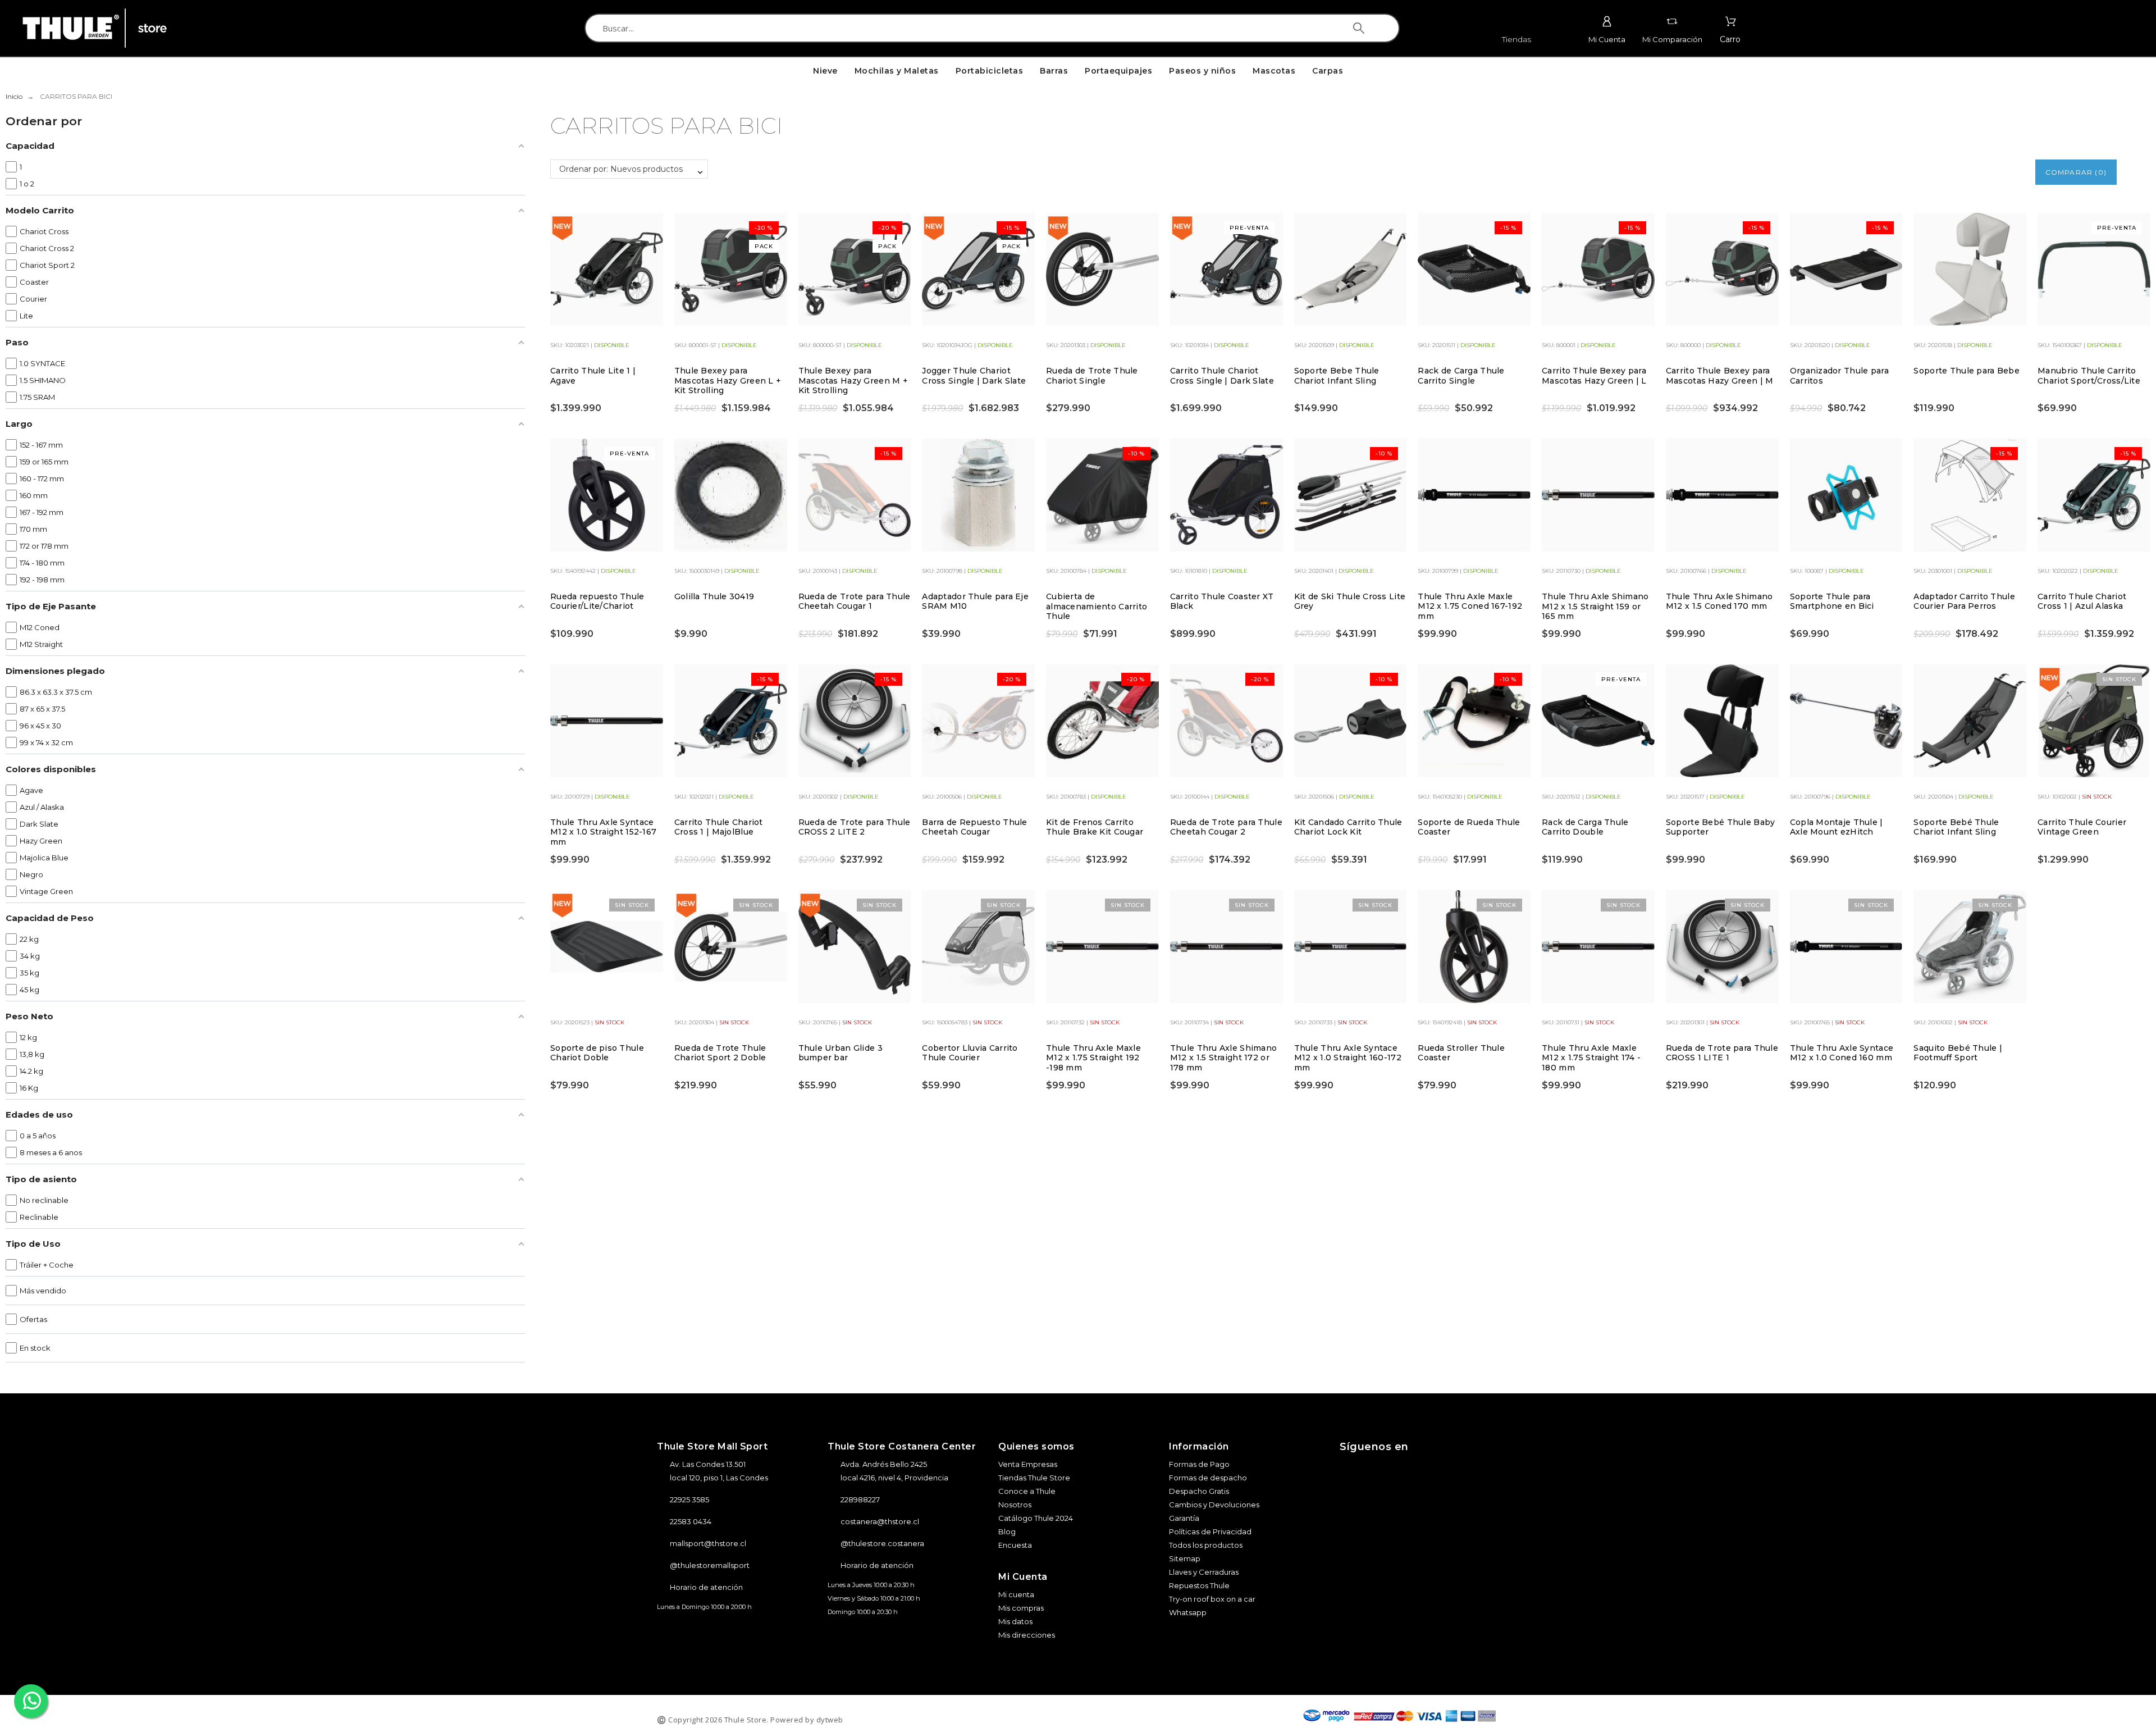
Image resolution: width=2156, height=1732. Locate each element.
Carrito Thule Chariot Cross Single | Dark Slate (1222, 376)
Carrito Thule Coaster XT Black (1222, 601)
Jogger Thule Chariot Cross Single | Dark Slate (974, 376)
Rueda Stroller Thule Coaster (1461, 1053)
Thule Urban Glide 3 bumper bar (841, 1053)
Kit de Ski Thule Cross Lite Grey (1350, 601)
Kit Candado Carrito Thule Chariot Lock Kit (1348, 827)
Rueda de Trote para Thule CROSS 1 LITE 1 (1722, 1053)
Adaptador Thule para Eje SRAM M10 (975, 601)
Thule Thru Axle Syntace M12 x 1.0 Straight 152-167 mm (603, 832)
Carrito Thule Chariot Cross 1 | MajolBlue (719, 827)
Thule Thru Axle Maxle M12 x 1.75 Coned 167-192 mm (1470, 606)
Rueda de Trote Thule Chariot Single (1092, 376)
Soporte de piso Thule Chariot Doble (597, 1053)
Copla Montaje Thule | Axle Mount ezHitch (1837, 827)
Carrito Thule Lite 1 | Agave (593, 376)
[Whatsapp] (1450, 1469)
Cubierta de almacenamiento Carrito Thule (1097, 606)
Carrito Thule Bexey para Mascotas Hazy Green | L (1594, 376)
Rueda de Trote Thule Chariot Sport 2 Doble (720, 1053)
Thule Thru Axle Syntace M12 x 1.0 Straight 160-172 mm (1348, 1058)
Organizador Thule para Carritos (1839, 376)
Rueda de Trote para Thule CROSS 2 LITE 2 (855, 827)
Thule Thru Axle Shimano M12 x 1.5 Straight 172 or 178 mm (1223, 1058)
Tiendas (1516, 39)
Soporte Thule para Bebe (1966, 371)
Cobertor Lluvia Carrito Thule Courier (970, 1053)
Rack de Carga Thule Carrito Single (1461, 376)
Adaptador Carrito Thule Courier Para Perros (1964, 601)
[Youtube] (1418, 1469)
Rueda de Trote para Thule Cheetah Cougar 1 (855, 601)
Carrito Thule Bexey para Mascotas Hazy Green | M (1719, 376)
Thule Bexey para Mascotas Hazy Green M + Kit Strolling (853, 380)
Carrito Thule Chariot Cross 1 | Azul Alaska (2082, 601)
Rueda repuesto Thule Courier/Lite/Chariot (597, 601)
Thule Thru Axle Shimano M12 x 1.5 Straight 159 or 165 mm (1595, 606)
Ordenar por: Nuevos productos (621, 169)
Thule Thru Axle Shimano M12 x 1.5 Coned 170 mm (1719, 601)
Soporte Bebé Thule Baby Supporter (1720, 827)
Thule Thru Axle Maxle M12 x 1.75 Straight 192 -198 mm (1093, 1058)
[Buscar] (1359, 28)
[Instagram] (1355, 1469)
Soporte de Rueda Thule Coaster (1469, 827)
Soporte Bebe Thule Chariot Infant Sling (1337, 376)
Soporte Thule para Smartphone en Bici (1832, 601)
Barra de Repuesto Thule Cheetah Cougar (974, 827)
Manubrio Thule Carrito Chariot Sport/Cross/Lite (2089, 376)
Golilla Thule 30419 (714, 596)
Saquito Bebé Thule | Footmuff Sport (1958, 1053)
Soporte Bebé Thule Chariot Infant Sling (1956, 827)
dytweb (830, 1720)
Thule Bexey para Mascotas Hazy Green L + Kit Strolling (728, 380)
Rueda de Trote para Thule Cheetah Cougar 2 (1226, 827)
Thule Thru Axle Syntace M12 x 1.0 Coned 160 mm (1842, 1053)
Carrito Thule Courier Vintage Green (2082, 827)
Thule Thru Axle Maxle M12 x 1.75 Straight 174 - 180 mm (1591, 1058)
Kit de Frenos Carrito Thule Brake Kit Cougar (1095, 827)
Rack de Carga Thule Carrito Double (1585, 827)
